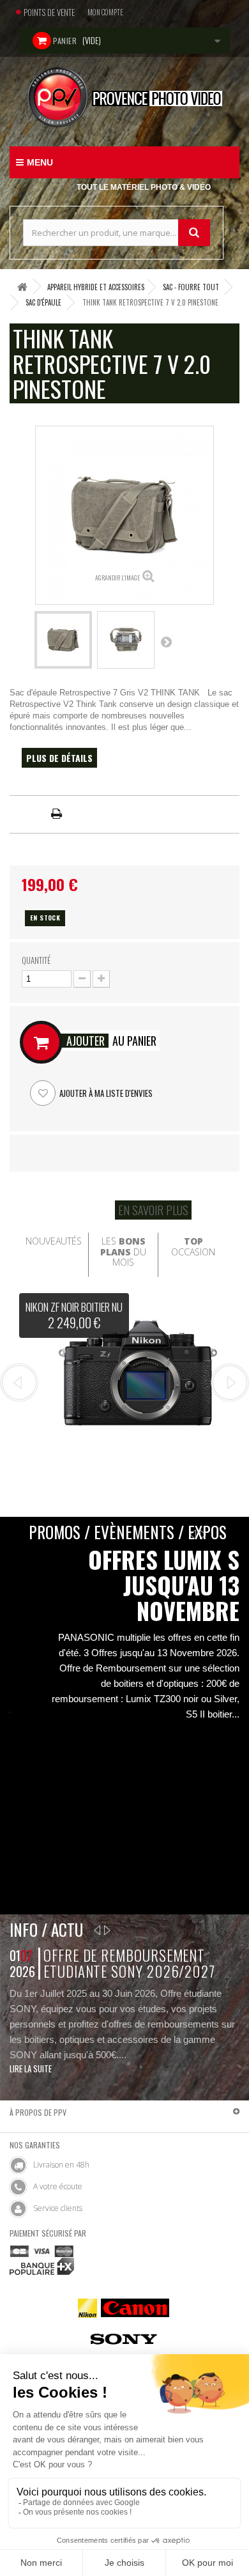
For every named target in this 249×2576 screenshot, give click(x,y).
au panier (111, 1041)
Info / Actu (46, 1929)
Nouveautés (54, 1241)
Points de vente (49, 12)
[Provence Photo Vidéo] (124, 97)
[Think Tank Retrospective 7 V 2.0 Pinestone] (63, 640)
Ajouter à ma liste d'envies (105, 1093)
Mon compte (105, 12)
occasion (193, 1246)
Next (230, 1383)
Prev (19, 1383)
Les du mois (123, 1252)
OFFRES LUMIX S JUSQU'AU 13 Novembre (164, 1585)
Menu (40, 162)
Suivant (166, 642)
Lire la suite (31, 2068)
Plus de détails (59, 758)
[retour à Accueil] (22, 287)
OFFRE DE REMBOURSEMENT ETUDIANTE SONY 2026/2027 (129, 1963)
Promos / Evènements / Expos (128, 1532)
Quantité (36, 960)
